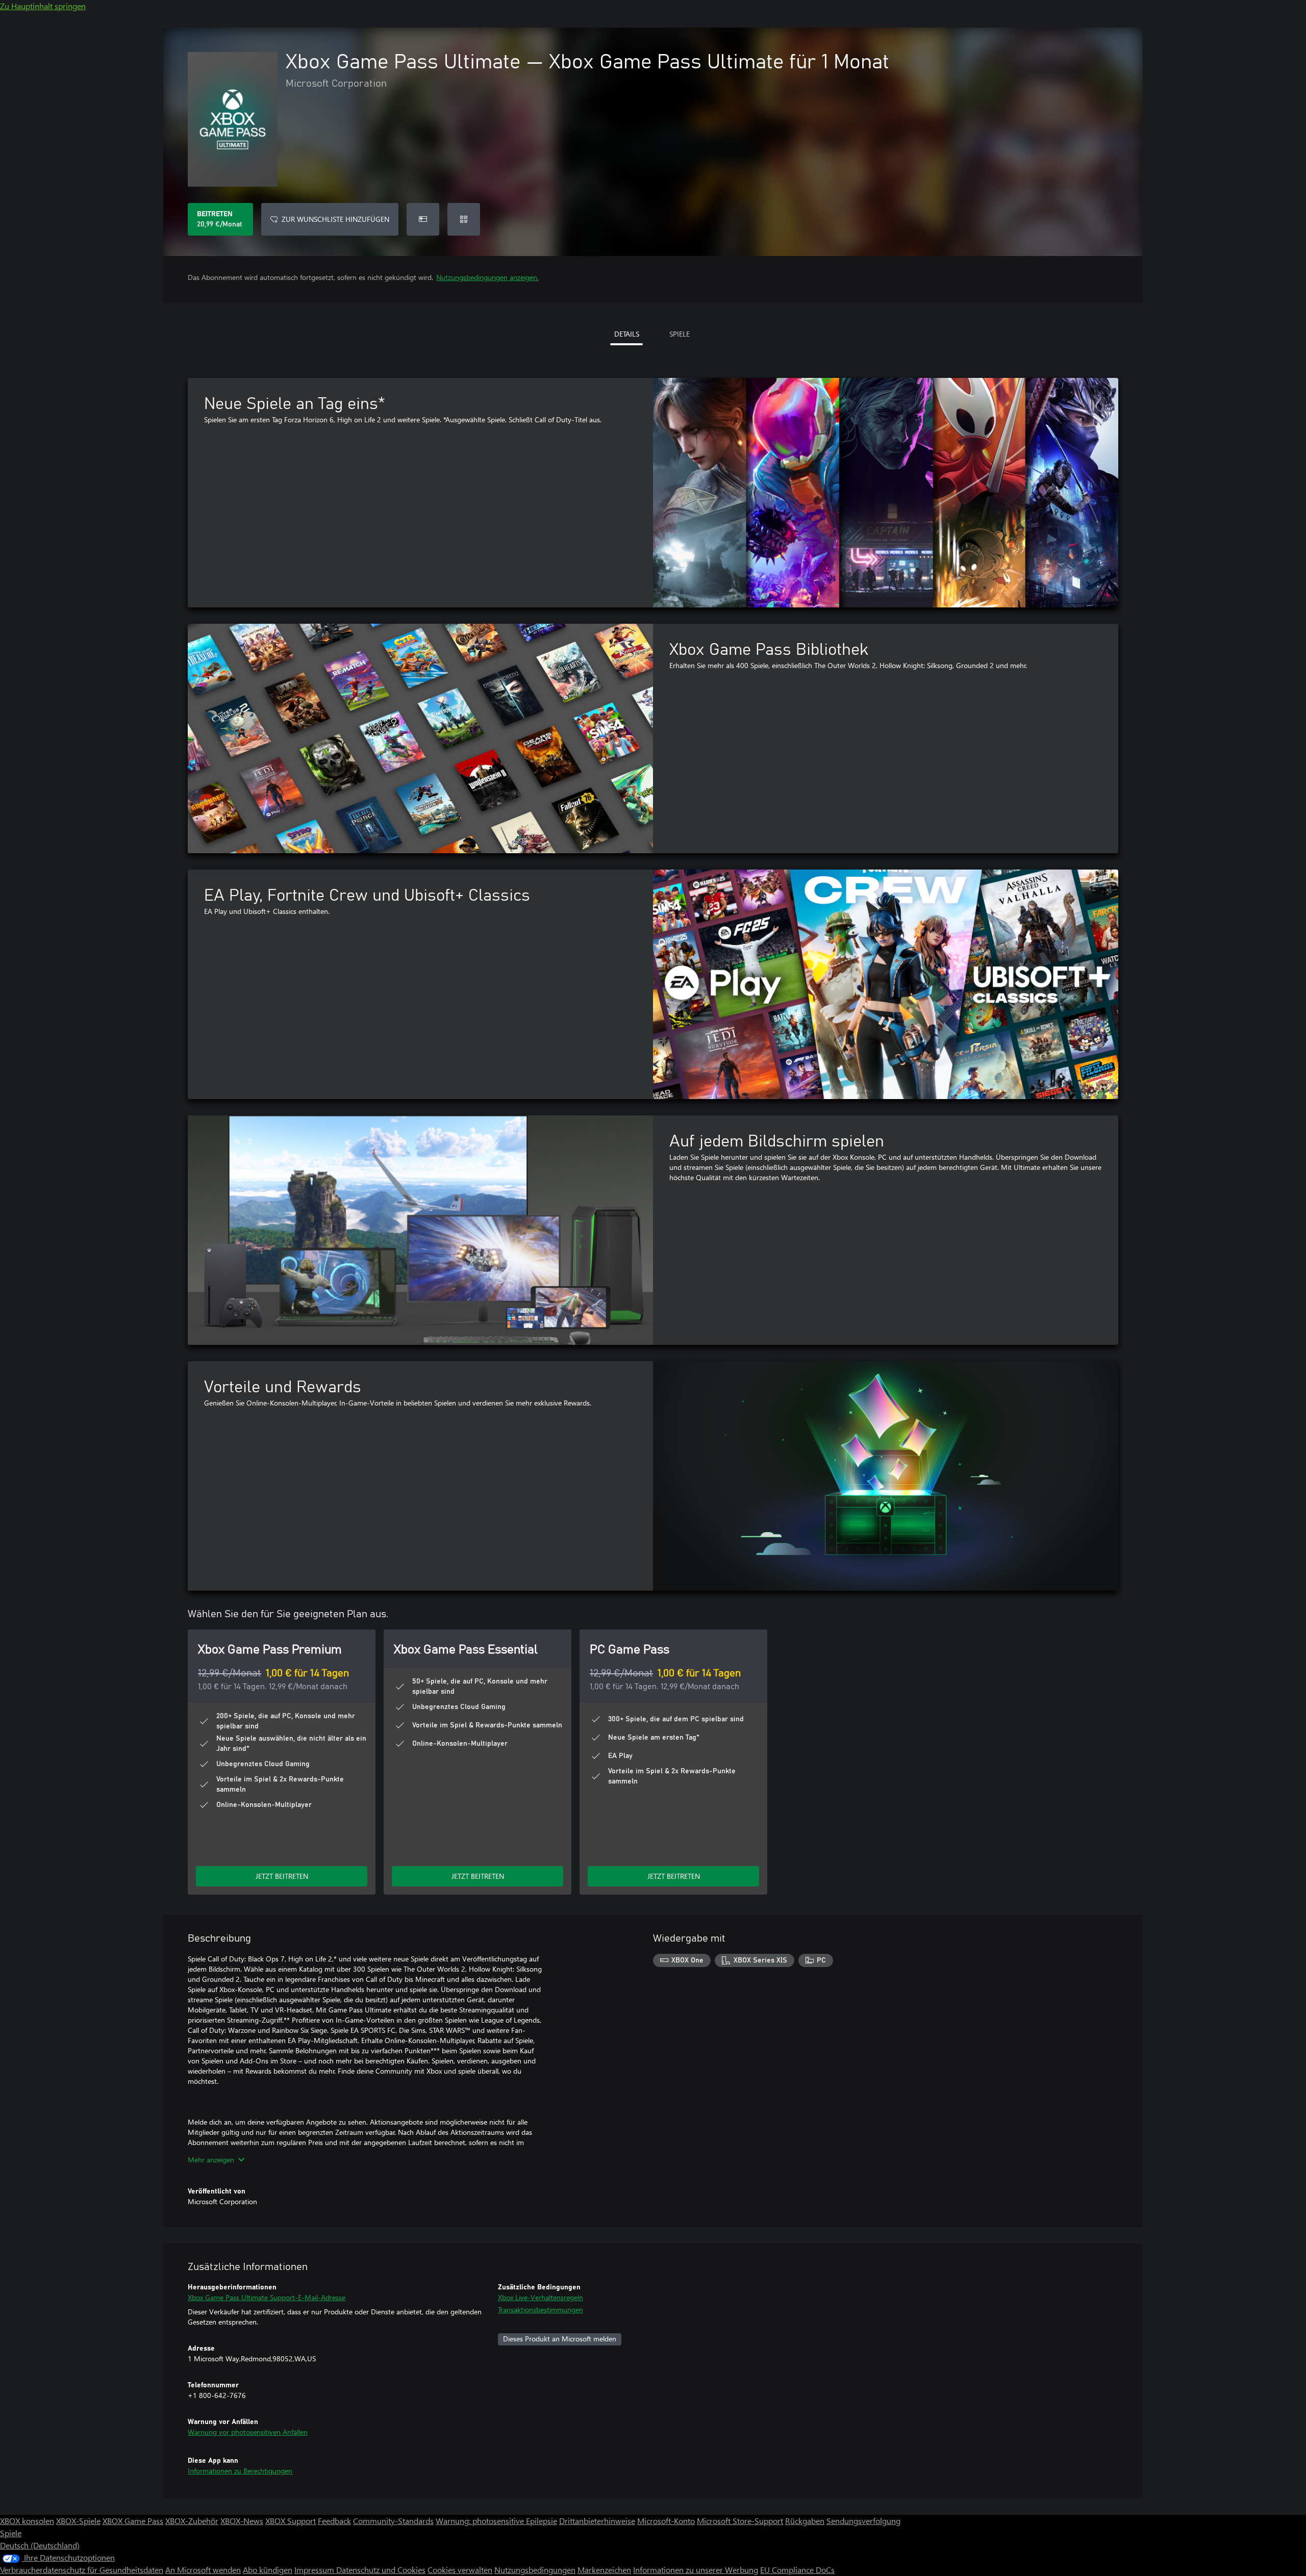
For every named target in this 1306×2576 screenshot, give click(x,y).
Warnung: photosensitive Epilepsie (496, 2521)
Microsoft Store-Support (740, 2521)
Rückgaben (805, 2521)
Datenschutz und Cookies (381, 2570)
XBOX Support (291, 2521)
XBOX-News (242, 2521)
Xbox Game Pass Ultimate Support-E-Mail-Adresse (267, 2297)
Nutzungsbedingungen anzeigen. (487, 277)
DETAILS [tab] (627, 334)
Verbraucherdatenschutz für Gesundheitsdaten (82, 2570)
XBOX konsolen (27, 2521)
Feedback (334, 2521)
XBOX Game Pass (133, 2521)
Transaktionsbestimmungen (541, 2310)
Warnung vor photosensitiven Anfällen (248, 2432)
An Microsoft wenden (203, 2570)
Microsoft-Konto (666, 2521)
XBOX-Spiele (78, 2521)
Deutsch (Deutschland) (40, 2545)
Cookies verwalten (460, 2570)
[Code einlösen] (464, 219)
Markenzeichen (604, 2570)
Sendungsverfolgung (863, 2521)
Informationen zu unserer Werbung (696, 2570)
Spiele (11, 2533)
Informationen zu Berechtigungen (240, 2471)
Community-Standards (393, 2521)
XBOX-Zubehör (192, 2521)
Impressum (315, 2570)
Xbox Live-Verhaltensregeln (541, 2297)
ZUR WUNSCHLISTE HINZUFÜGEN (335, 219)
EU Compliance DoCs (797, 2570)
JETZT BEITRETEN (282, 1876)
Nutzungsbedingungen (535, 2570)
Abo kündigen (268, 2570)
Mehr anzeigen (211, 2160)
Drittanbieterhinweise (597, 2521)
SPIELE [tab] (680, 334)
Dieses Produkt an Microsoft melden (560, 2339)
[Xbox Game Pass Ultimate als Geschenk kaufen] (423, 219)
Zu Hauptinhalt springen (43, 6)
